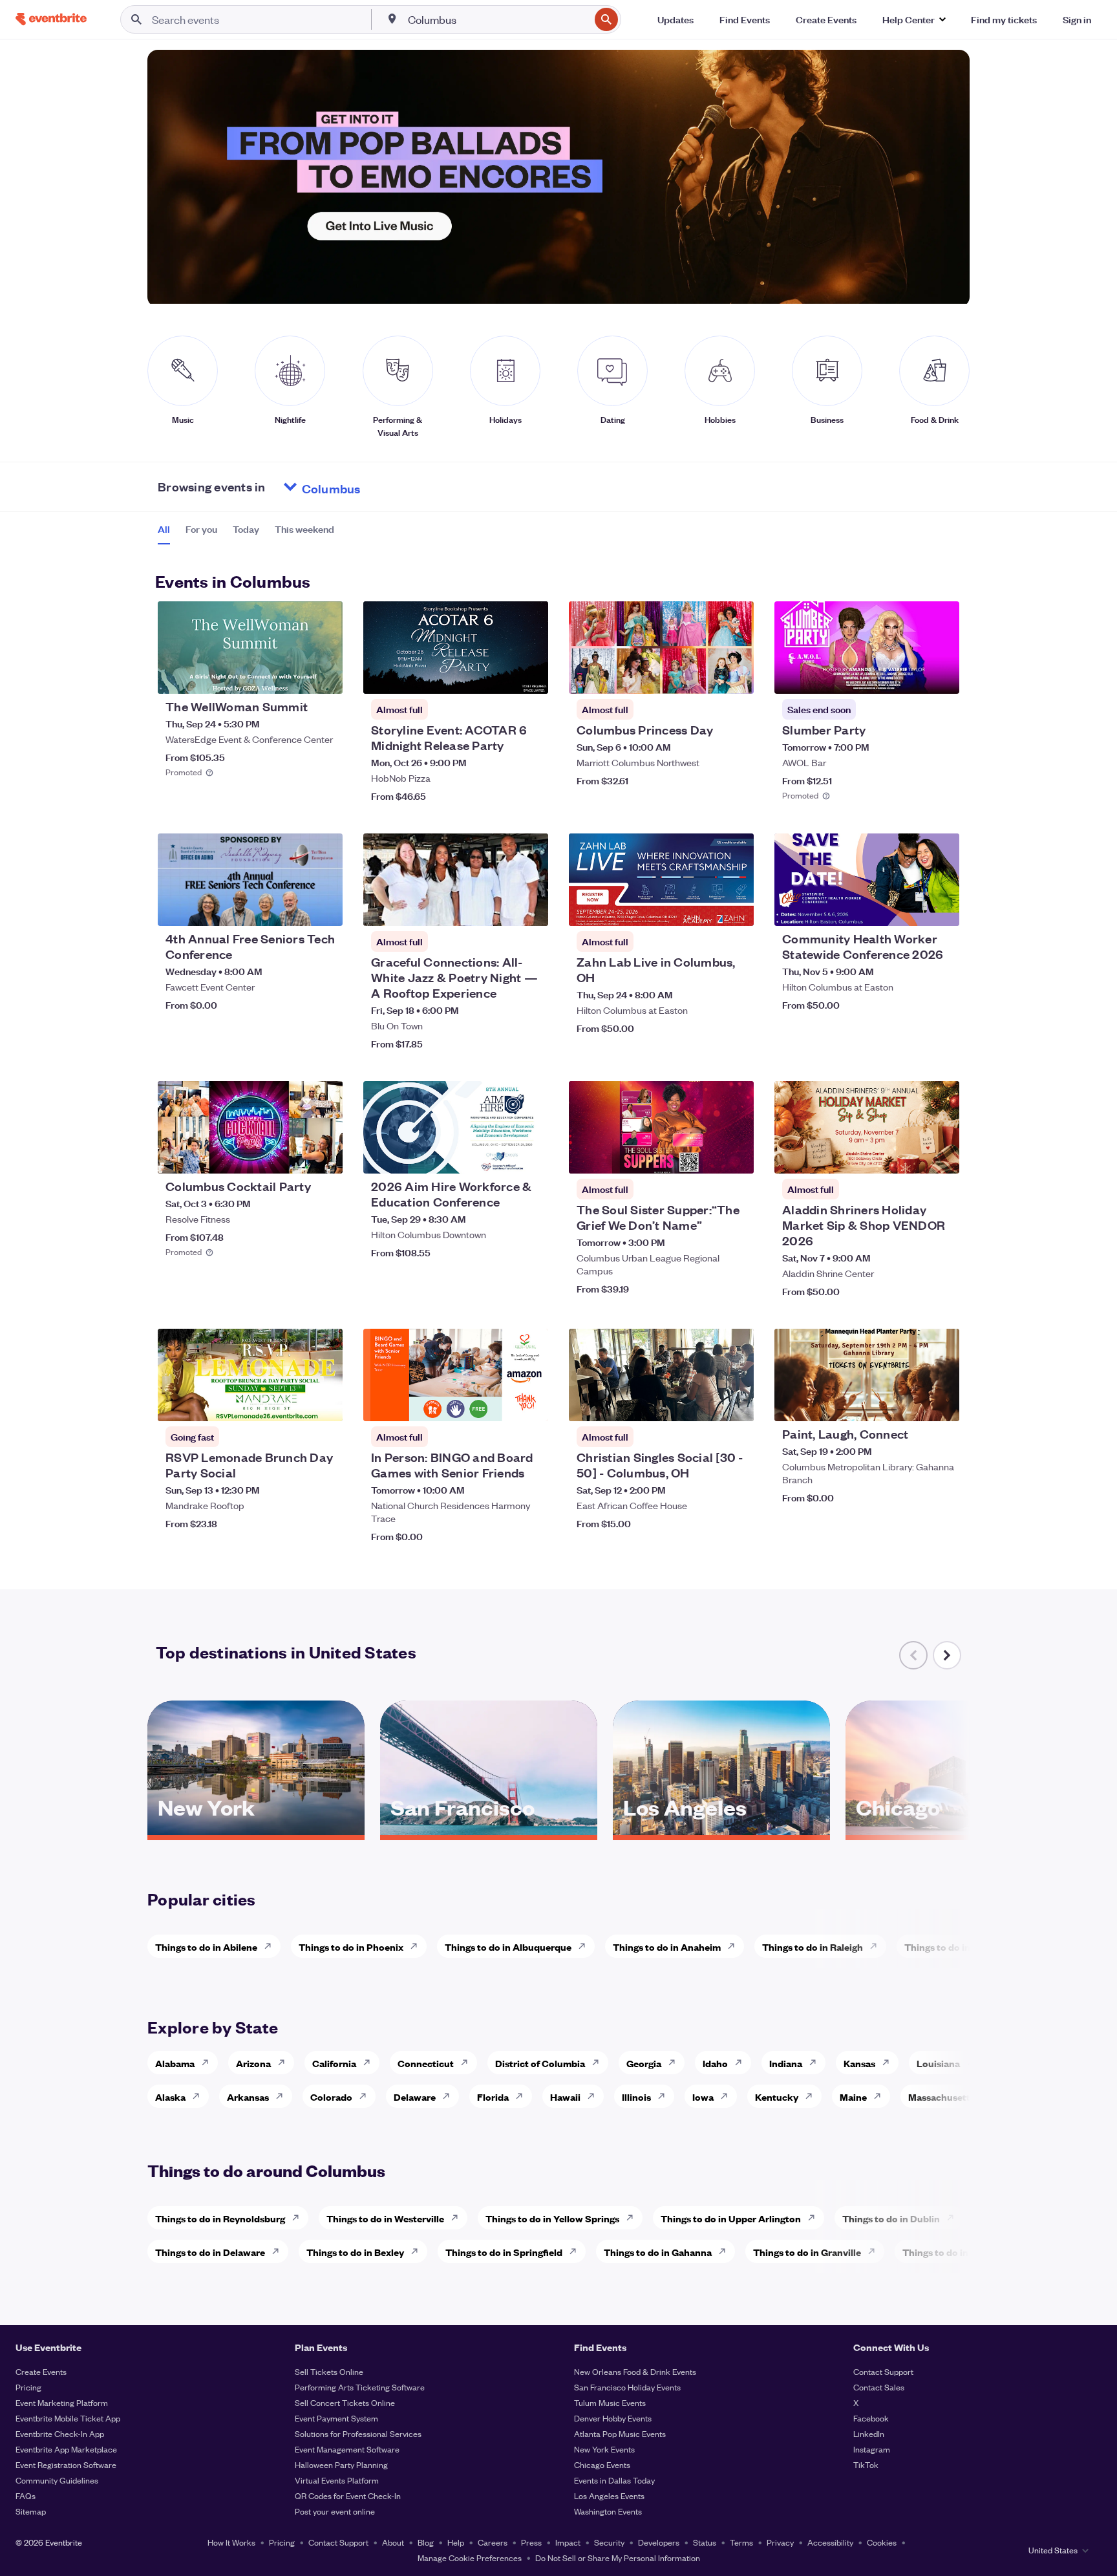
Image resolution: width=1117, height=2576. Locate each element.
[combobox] (498, 19)
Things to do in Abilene (206, 1947)
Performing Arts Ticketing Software (360, 2387)
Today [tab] (246, 529)
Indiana (786, 2063)
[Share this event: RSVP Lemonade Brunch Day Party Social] (324, 1403)
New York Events (604, 2449)
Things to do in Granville (807, 2252)
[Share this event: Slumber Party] (941, 676)
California (334, 2063)
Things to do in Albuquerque (508, 1947)
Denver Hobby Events (613, 2418)
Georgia (644, 2063)
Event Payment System (336, 2418)
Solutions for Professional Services (358, 2433)
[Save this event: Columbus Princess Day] (705, 676)
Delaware (415, 2097)
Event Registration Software (66, 2464)
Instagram (872, 2449)
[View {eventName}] (250, 648)
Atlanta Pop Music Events (620, 2433)
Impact (568, 2542)
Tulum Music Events (610, 2402)
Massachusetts (941, 2097)
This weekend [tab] (304, 529)
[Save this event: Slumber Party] (910, 676)
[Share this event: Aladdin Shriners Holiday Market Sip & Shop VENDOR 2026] (941, 1155)
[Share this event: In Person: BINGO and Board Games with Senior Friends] (530, 1403)
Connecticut (426, 2063)
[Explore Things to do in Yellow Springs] (633, 2218)
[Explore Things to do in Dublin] (954, 2218)
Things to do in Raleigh (813, 1947)
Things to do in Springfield (504, 2252)
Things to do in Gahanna (658, 2252)
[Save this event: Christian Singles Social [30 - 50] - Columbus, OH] (705, 1403)
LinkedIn (869, 2433)
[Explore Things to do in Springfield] (577, 2251)
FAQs (26, 2495)
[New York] (256, 1830)
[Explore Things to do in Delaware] (279, 2251)
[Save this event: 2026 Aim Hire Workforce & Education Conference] (499, 1155)
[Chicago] (954, 1830)
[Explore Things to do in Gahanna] (726, 2251)
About (393, 2542)
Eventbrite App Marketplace (66, 2449)
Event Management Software (347, 2449)
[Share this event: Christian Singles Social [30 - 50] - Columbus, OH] (736, 1403)
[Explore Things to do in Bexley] (418, 2251)
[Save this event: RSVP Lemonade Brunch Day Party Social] (293, 1403)
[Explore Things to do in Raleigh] (877, 1946)
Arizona (253, 2063)
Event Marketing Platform (62, 2402)
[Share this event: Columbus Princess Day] (736, 676)
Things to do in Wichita (955, 1947)
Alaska (170, 2097)
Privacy (780, 2542)
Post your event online (335, 2511)
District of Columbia (540, 2063)
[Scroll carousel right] (947, 1655)
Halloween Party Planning (341, 2464)
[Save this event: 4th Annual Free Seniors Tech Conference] (293, 908)
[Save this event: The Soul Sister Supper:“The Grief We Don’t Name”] (705, 1155)
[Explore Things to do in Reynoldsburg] (299, 2218)
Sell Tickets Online (329, 2371)
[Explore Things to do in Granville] (875, 2251)
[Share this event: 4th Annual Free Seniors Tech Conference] (324, 908)
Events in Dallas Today (614, 2480)
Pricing (28, 2387)
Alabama (175, 2063)
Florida (493, 2097)
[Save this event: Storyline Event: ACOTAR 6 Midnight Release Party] (499, 676)
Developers (659, 2542)
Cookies (882, 2542)
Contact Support (883, 2371)
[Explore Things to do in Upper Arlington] (815, 2218)
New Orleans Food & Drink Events (635, 2371)
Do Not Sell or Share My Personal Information (618, 2558)
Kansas (859, 2063)
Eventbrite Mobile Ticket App (68, 2418)
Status (705, 2542)
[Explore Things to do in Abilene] (271, 1946)
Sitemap (31, 2511)
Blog (426, 2542)
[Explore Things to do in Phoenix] (418, 1946)
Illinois (636, 2097)
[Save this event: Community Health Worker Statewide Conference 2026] (910, 908)
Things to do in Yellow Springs (552, 2218)
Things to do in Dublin (891, 2218)
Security (609, 2542)
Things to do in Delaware (210, 2252)
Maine (853, 2097)
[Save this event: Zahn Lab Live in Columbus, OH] (705, 908)
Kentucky (777, 2097)
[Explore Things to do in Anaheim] (735, 1946)
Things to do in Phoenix (351, 1947)
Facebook (871, 2418)
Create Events (41, 2371)
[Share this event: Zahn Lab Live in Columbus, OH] (736, 908)
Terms (741, 2542)
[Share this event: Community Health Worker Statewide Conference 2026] (941, 908)
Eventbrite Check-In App (60, 2433)
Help (456, 2542)
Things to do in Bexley (355, 2252)
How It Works (231, 2542)
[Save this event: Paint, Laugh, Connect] (910, 1403)
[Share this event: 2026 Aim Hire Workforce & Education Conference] (530, 1155)
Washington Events (608, 2511)
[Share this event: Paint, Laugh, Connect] (941, 1403)
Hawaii (565, 2097)
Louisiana (938, 2063)
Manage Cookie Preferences (470, 2558)
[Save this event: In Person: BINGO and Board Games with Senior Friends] (499, 1403)
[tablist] (246, 533)
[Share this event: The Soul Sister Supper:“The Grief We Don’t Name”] (736, 1155)
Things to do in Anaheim (667, 1947)
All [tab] (164, 529)
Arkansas (248, 2097)
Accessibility (830, 2542)
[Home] (51, 19)
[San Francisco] (489, 1830)
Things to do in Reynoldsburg (220, 2218)
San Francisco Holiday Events (627, 2387)
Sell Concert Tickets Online (345, 2402)
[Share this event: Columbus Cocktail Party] (324, 1155)
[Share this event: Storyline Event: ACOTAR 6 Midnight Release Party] (530, 676)
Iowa (703, 2097)
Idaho (715, 2063)
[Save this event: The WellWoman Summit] (293, 676)
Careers (493, 2542)
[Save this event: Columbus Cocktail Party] (293, 1155)
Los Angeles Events (609, 2495)
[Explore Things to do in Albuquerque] (586, 1946)
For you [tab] (201, 529)
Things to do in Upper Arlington (731, 2218)
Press (531, 2542)
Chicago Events (602, 2464)
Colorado (331, 2097)
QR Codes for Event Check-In (348, 2495)
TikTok (866, 2464)
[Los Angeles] (721, 1830)
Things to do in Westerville (385, 2218)
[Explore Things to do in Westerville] (458, 2218)
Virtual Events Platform (337, 2480)
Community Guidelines (57, 2480)
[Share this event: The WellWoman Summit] (324, 676)
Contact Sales (879, 2387)
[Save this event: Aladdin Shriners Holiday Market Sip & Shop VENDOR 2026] (910, 1155)
